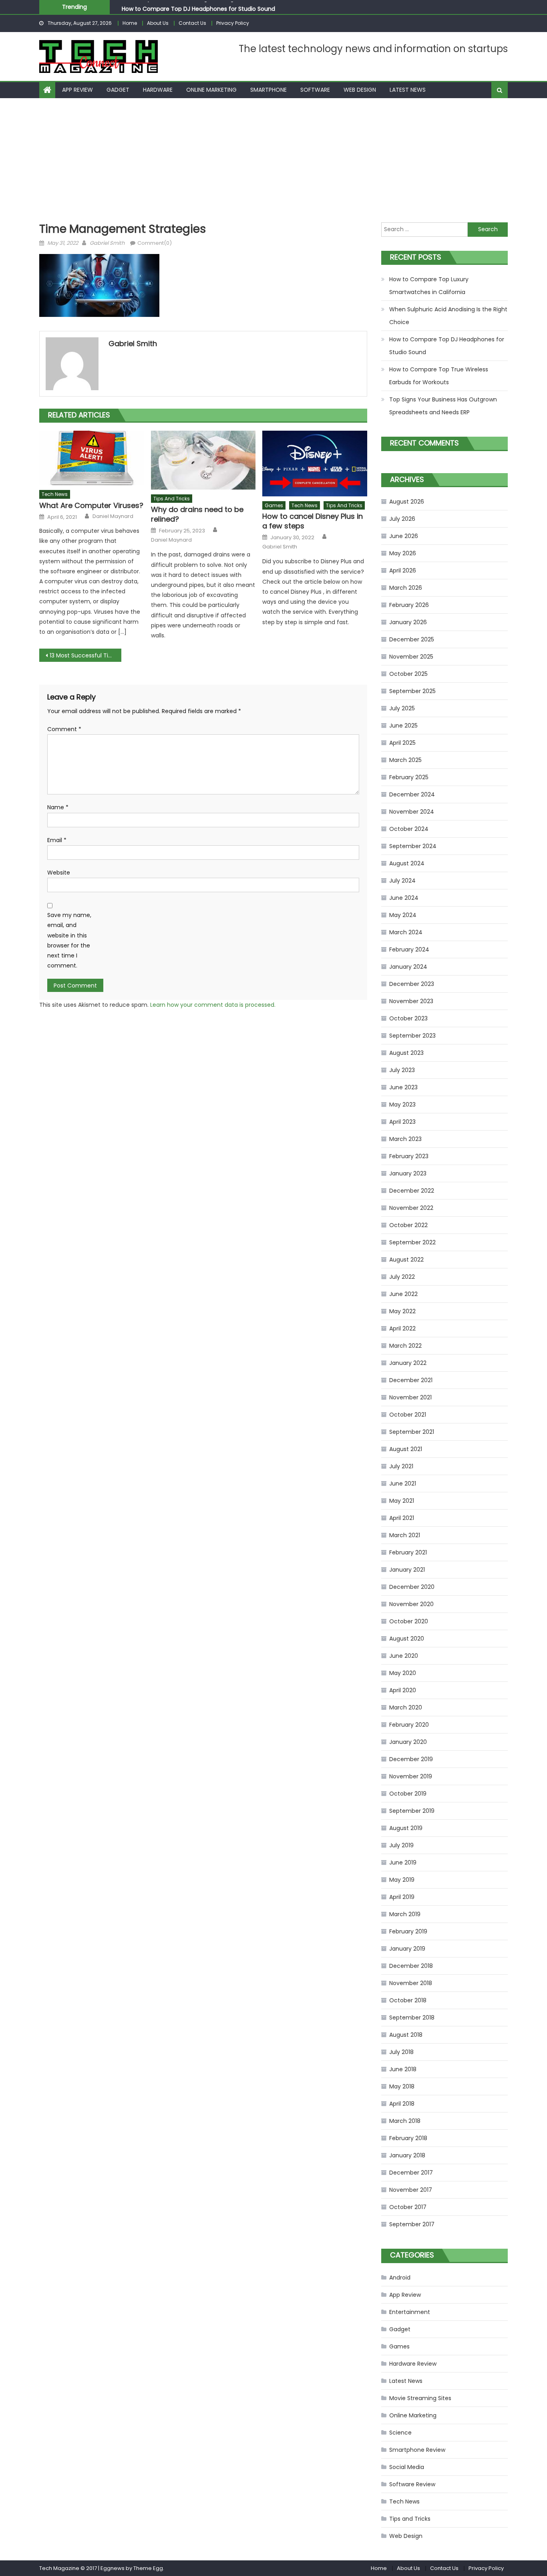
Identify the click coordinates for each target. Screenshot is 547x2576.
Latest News (408, 90)
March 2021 (405, 1535)
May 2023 (402, 1105)
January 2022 (408, 1363)
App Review (77, 90)
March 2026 (406, 588)
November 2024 (412, 812)
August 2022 (406, 1260)
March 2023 (405, 1139)
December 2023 (412, 984)
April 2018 (402, 2104)
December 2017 (411, 2173)
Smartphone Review (417, 2450)
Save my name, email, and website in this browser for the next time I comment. (69, 940)
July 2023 (402, 1070)
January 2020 (408, 1742)
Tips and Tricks (172, 499)
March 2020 (406, 1707)
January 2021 (407, 1570)
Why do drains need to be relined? (197, 514)
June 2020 (404, 1656)
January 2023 (408, 1173)
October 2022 (408, 1225)
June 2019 (403, 1862)
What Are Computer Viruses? (91, 505)
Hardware (158, 90)
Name (58, 807)
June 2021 (403, 1484)
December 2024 (412, 794)
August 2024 (407, 863)
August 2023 (406, 1053)
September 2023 (412, 1036)
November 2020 (411, 1604)
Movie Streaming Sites (420, 2398)
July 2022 (402, 1277)
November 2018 (411, 1983)
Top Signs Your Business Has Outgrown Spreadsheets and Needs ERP (443, 406)
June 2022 (403, 1294)
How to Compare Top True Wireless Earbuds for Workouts (439, 376)
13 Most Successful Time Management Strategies (85, 655)
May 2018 (402, 2086)
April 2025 (402, 743)
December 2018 (411, 1966)
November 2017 (411, 2190)
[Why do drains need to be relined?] (203, 460)
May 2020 (403, 1673)
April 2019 (402, 1897)
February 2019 (408, 1931)
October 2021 (408, 1415)
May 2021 (402, 1501)
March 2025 (405, 760)
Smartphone (268, 90)
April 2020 (403, 1690)
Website (59, 873)
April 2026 (403, 570)
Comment (64, 729)
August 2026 (407, 502)
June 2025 (403, 726)
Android (400, 2278)
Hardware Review (413, 2364)
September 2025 (412, 691)
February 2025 (409, 777)
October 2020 (409, 1621)
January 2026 (408, 622)
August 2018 (406, 2035)
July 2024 (402, 881)
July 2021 (401, 1466)
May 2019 (402, 1880)
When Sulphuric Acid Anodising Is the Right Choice (448, 316)
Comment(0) (155, 243)
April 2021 (402, 1518)
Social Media (407, 2467)
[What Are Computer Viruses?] (92, 458)
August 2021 (406, 1449)
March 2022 (405, 1346)
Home (130, 23)
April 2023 (402, 1122)
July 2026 (402, 519)
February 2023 (409, 1156)
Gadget (118, 90)
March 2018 (405, 2121)
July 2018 (401, 2052)
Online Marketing (211, 90)
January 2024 (408, 967)
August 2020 (407, 1639)
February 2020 (409, 1725)
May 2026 (403, 553)
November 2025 (411, 657)
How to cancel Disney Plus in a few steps (313, 521)
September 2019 (412, 1811)
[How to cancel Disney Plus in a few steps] (315, 464)
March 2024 (406, 932)
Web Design (360, 90)
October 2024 (409, 829)
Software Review (412, 2484)
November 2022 (411, 1208)
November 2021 (410, 1397)
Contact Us (192, 23)
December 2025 (412, 639)
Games (274, 505)
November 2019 (411, 1776)
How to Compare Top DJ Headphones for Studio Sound (198, 6)
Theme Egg (148, 2568)
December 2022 (412, 1191)
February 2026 (409, 605)
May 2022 (402, 1311)
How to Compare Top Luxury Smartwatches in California (429, 286)
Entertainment (410, 2312)
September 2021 (412, 1432)
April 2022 (402, 1328)
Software (315, 90)
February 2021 (408, 1552)
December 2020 (412, 1587)
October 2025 (408, 674)
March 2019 (405, 1914)
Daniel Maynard (113, 516)
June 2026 (404, 536)
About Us (158, 23)
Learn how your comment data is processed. (213, 1005)
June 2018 (403, 2069)
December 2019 (411, 1759)
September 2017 (412, 2224)
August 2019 (406, 1828)
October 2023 (408, 1018)
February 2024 (409, 949)
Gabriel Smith (107, 243)
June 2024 (404, 898)
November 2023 (411, 1001)
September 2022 (412, 1242)
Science (400, 2433)
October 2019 (408, 1794)
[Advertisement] (273, 158)
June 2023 (403, 1087)
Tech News (55, 494)
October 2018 (408, 2000)
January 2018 (407, 2155)
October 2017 (408, 2207)
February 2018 (408, 2138)
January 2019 (407, 1949)
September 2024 (413, 846)
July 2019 (401, 1845)
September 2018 (412, 2018)
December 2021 (411, 1380)
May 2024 (403, 915)
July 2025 (402, 708)
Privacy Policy (233, 23)
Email (57, 840)
